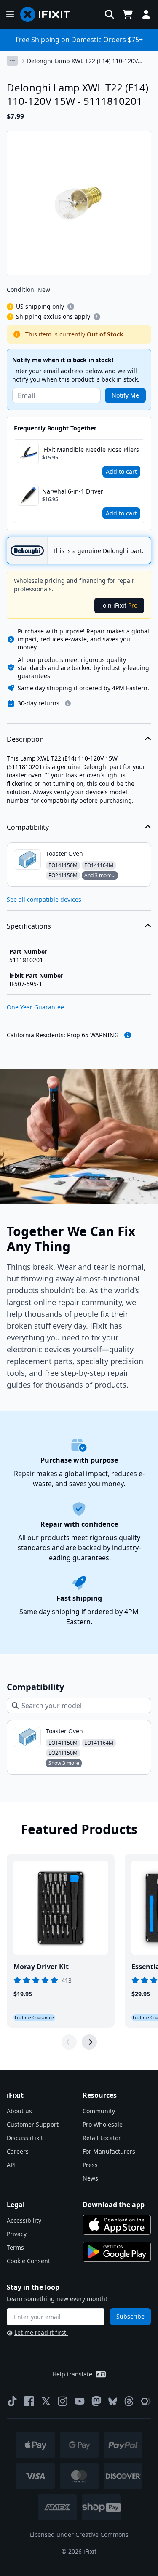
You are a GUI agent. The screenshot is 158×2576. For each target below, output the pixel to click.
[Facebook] (29, 2401)
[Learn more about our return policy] (68, 703)
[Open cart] (128, 14)
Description (25, 739)
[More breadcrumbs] (12, 61)
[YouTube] (80, 2401)
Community (99, 2111)
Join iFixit (119, 605)
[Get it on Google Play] (117, 2252)
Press (90, 2165)
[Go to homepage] (48, 14)
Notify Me (125, 395)
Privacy (17, 2234)
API (11, 2165)
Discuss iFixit (25, 2138)
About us (19, 2111)
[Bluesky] (113, 2401)
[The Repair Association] (146, 2401)
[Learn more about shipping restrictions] (71, 307)
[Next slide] (89, 2042)
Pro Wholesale (103, 2124)
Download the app (114, 2205)
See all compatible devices (44, 899)
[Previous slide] (69, 2042)
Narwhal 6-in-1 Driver (73, 491)
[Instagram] (63, 2401)
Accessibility (24, 2220)
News (90, 2178)
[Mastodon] (96, 2401)
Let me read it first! (41, 2332)
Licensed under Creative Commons (79, 2535)
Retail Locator (102, 2138)
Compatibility (28, 827)
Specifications (29, 926)
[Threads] (129, 2401)
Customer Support (33, 2124)
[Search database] (110, 14)
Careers (18, 2151)
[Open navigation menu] (10, 14)
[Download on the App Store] (117, 2225)
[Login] (146, 14)
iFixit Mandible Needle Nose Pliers (91, 450)
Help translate (72, 2374)
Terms (15, 2247)
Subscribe (130, 2316)
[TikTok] (12, 2401)
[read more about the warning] (128, 1035)
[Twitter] (46, 2401)
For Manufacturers (109, 2151)
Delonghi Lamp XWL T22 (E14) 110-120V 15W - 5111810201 (82, 61)
